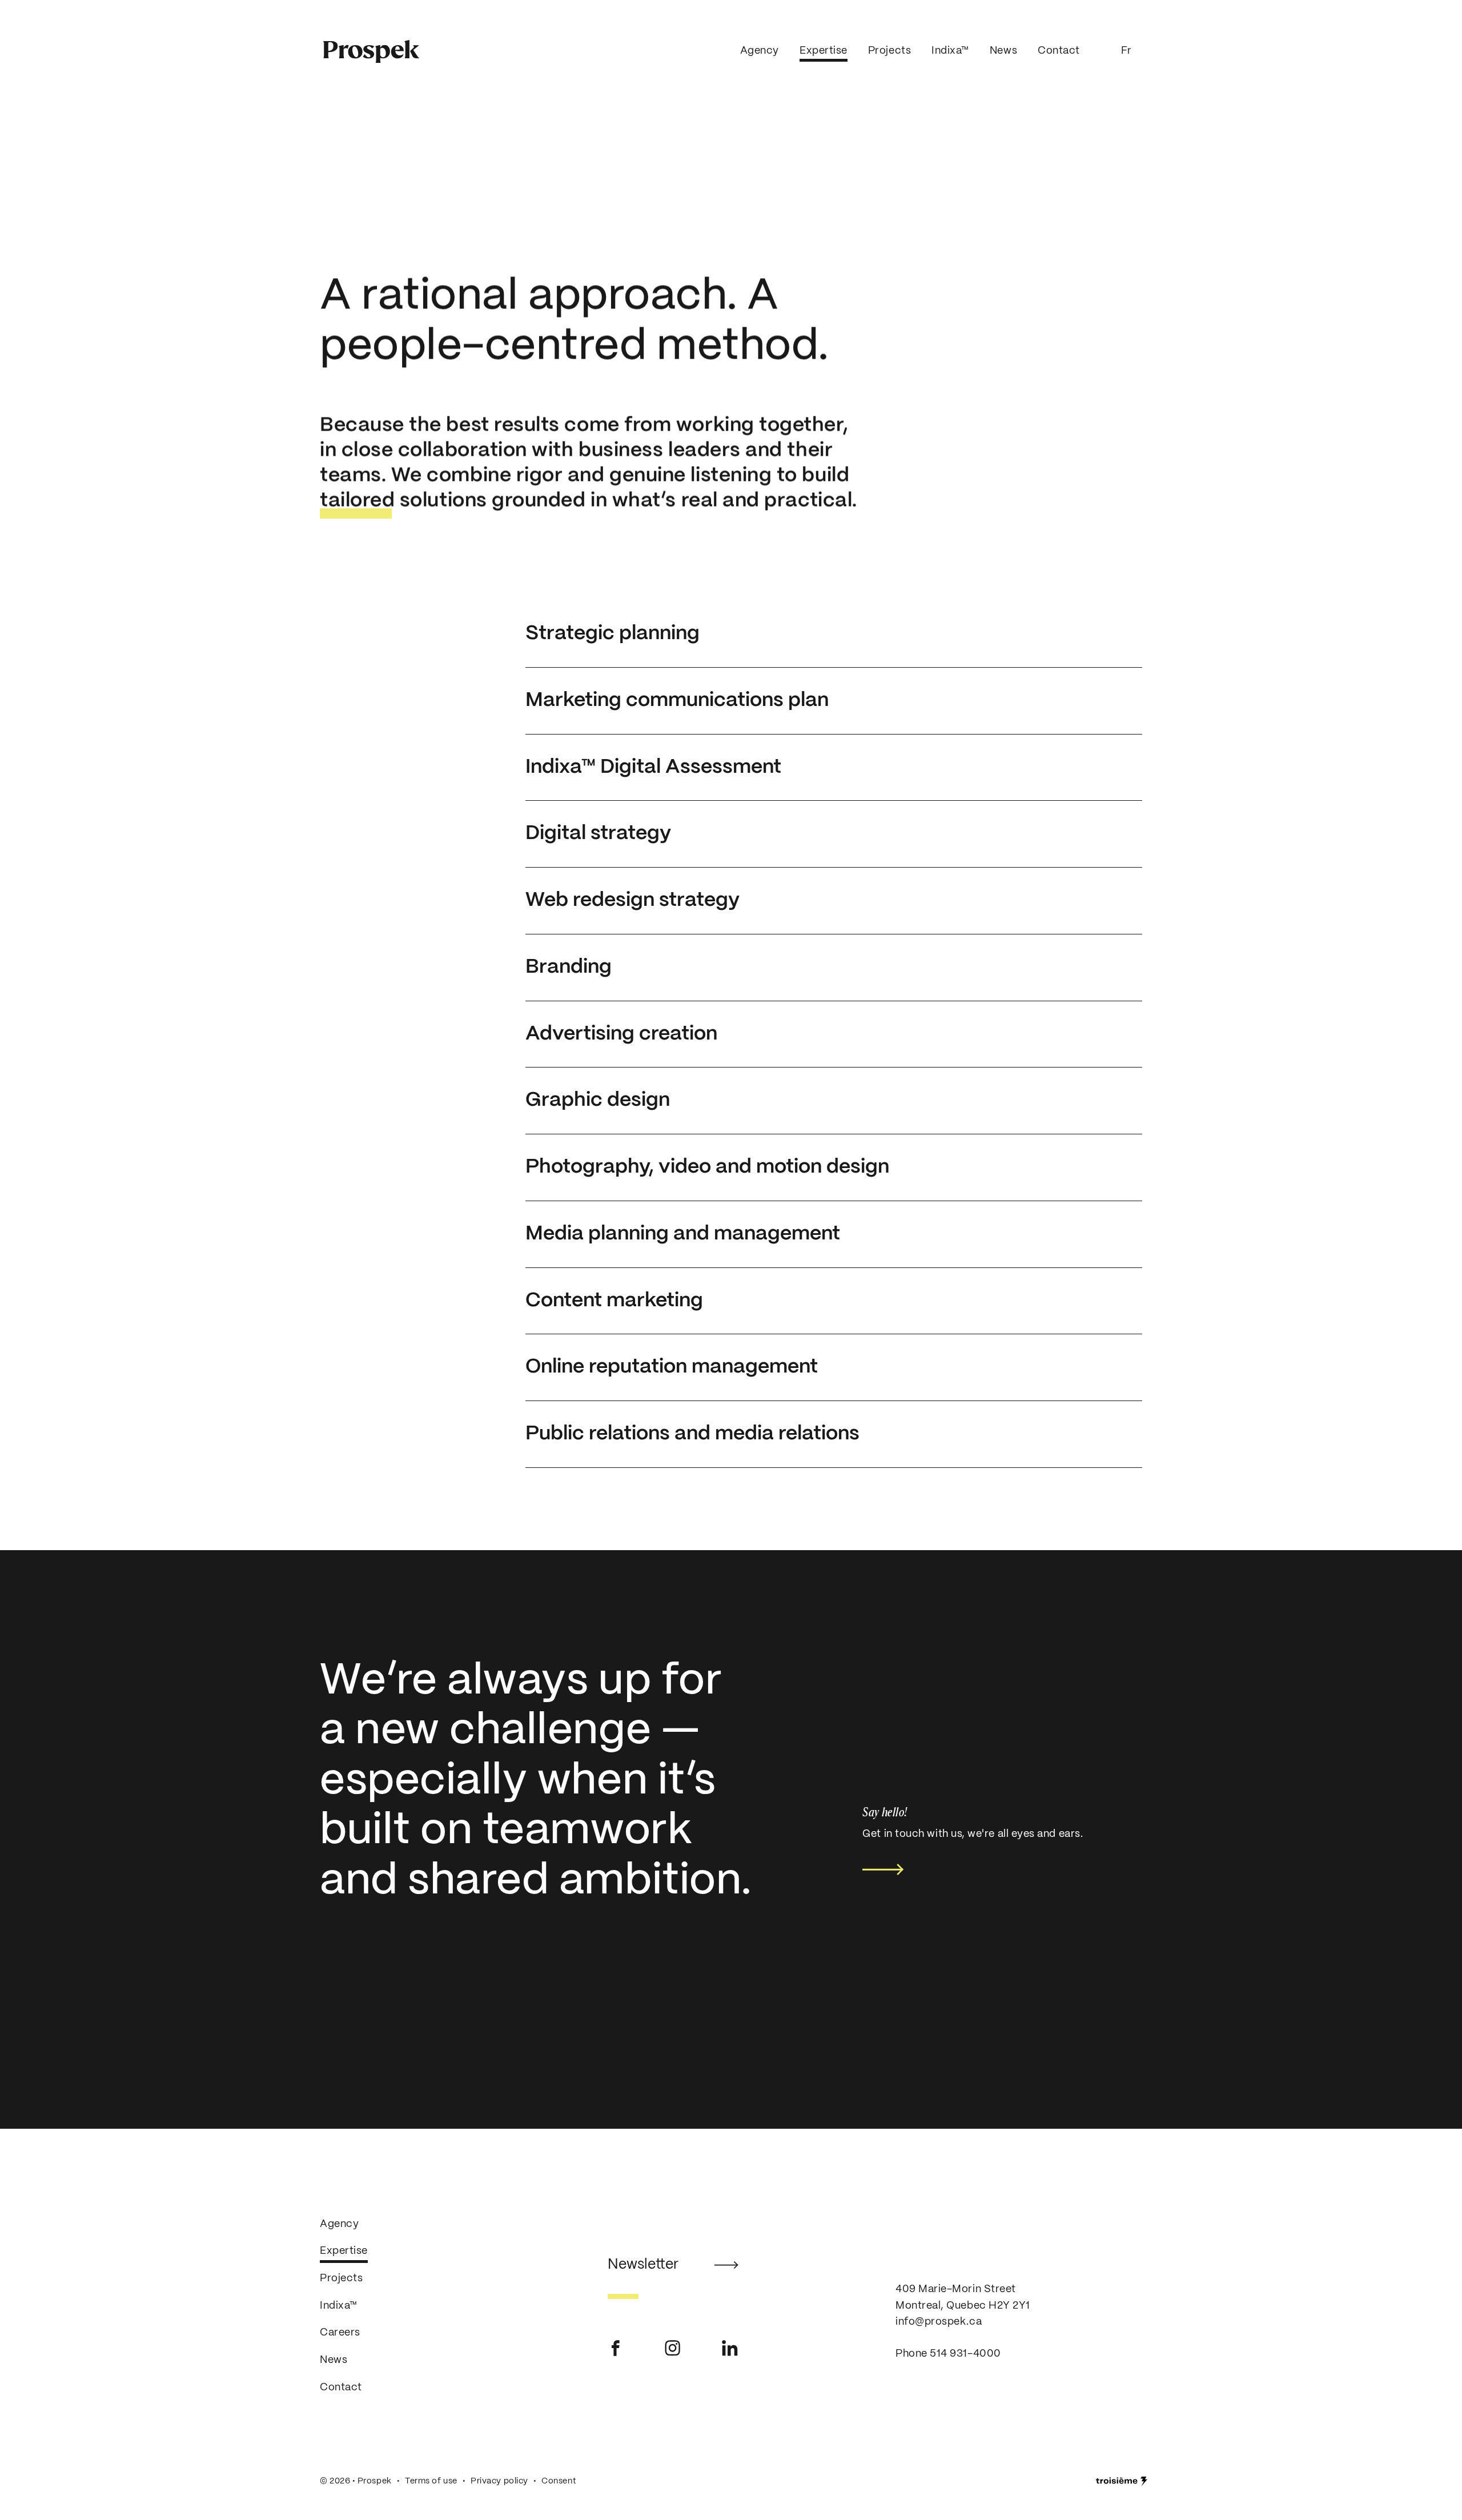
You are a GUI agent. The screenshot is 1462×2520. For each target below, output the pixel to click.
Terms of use (431, 2481)
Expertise (824, 51)
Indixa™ (950, 51)
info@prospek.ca (939, 2322)
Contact (1059, 51)
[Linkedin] (730, 2348)
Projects (889, 51)
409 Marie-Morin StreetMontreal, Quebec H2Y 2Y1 (963, 2298)
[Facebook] (616, 2348)
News (1003, 51)
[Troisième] (1122, 2481)
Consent (559, 2481)
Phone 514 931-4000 (948, 2354)
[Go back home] (371, 52)
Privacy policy (499, 2481)
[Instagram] (673, 2348)
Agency (760, 51)
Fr (1126, 51)
